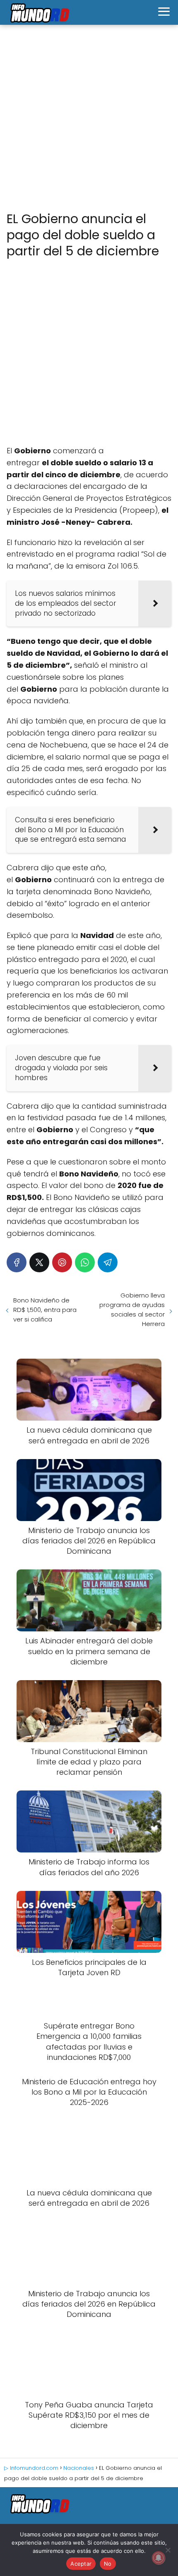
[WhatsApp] (85, 1262)
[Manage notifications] (159, 2558)
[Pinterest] (62, 1262)
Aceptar (81, 2564)
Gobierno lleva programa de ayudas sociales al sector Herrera (132, 1309)
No (108, 2564)
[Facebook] (17, 1262)
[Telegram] (108, 1262)
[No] (168, 2550)
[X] (39, 1262)
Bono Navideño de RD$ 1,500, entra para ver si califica (45, 1310)
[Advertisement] (89, 119)
